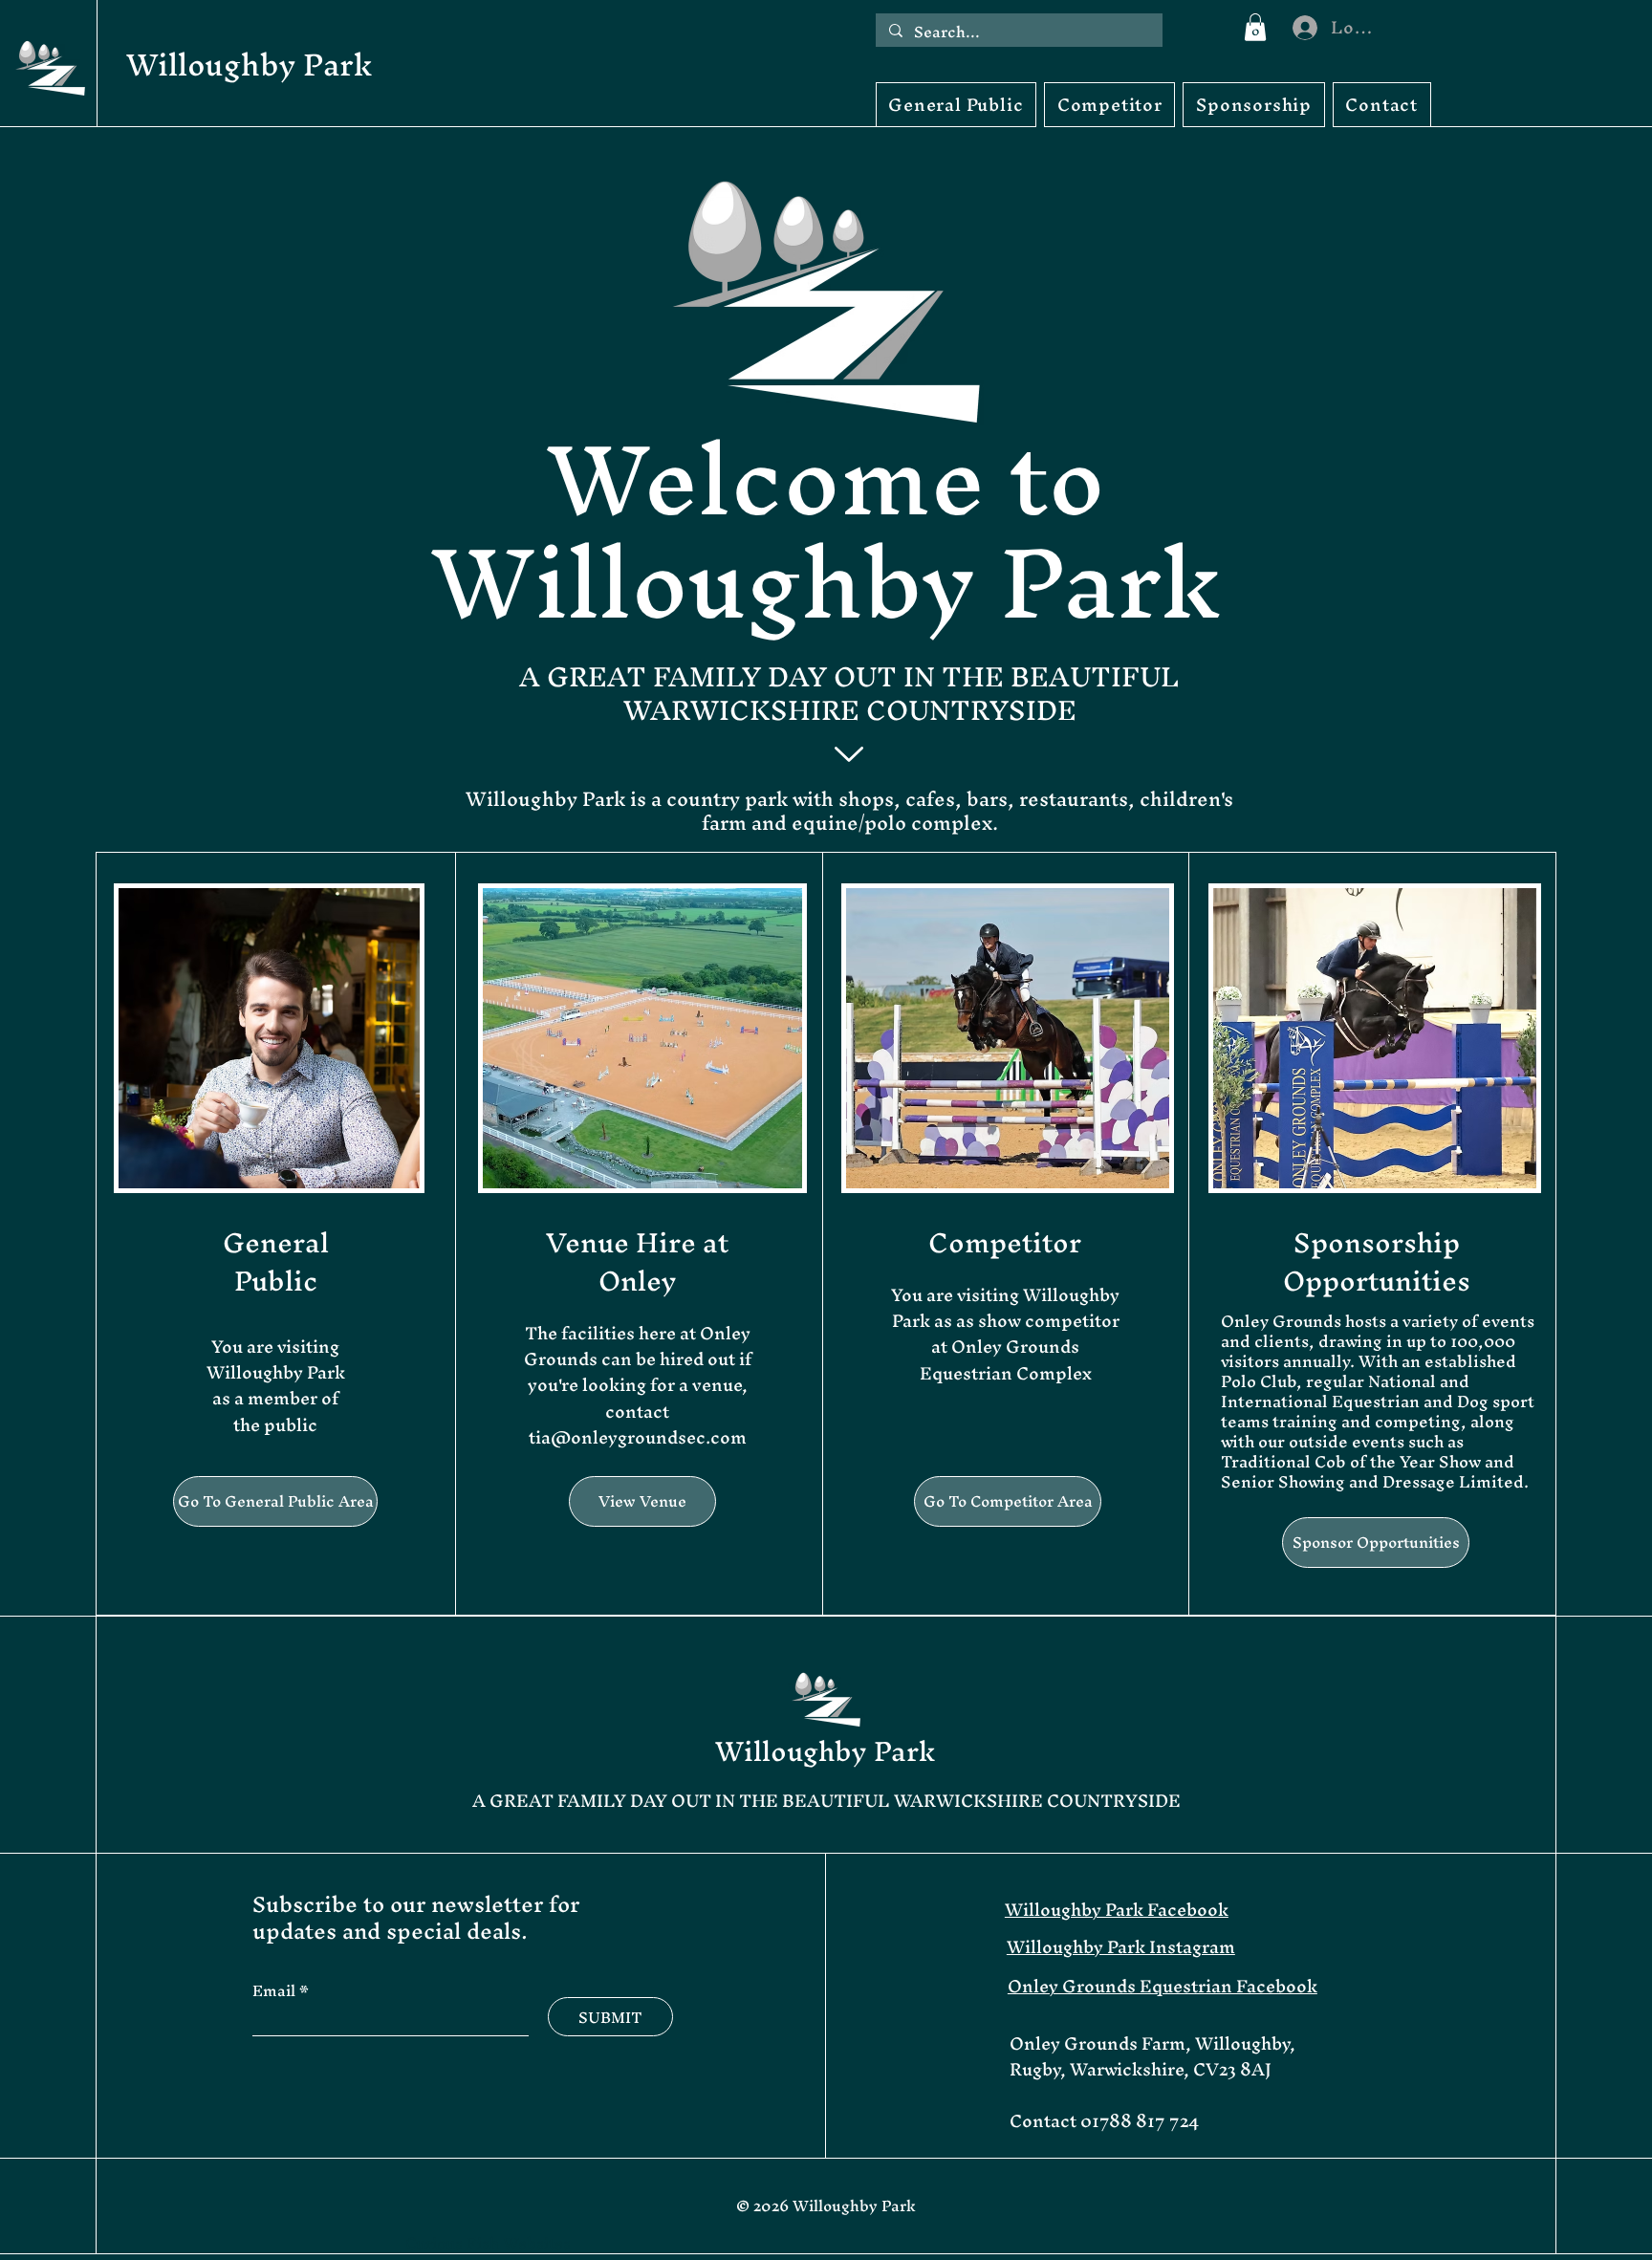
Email (276, 1990)
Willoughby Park (249, 65)
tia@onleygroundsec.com (638, 1437)
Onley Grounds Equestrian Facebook (1163, 1986)
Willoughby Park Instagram (1121, 1947)
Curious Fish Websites (488, 2243)
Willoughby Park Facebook (1117, 1910)
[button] (1255, 27)
